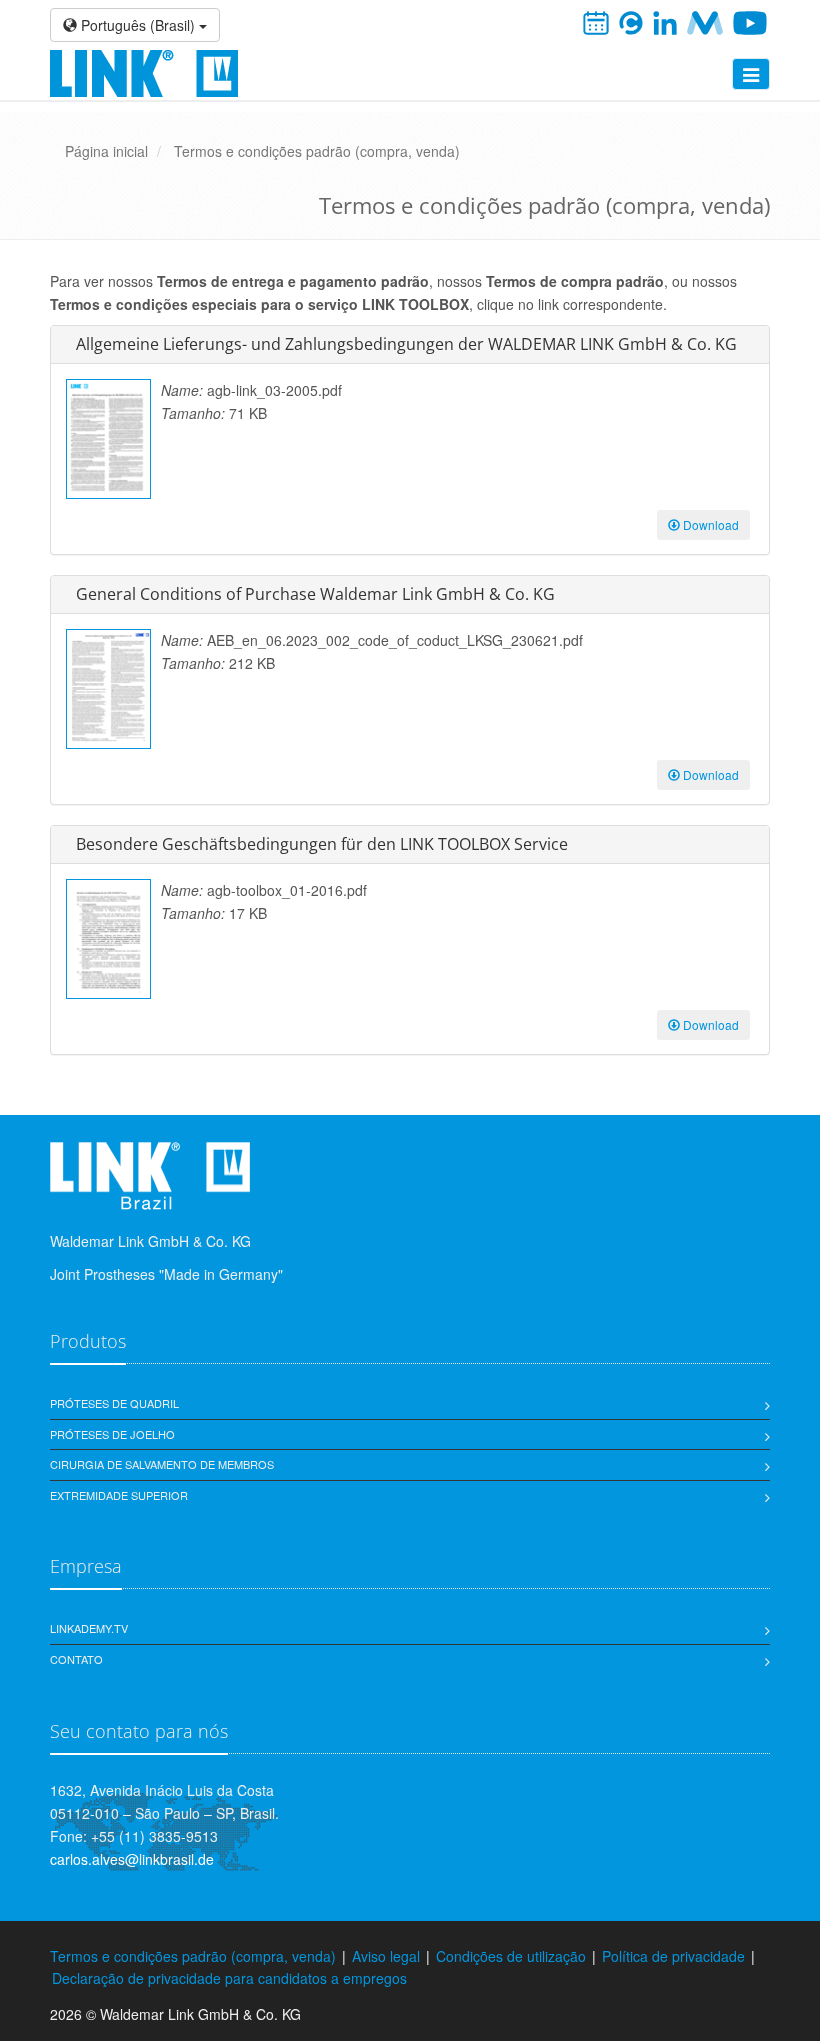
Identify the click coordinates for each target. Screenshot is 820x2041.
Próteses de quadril (114, 1403)
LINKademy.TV (89, 1628)
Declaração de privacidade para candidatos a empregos (229, 1978)
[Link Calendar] (596, 21)
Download (709, 524)
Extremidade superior (119, 1495)
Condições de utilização (511, 1956)
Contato (76, 1659)
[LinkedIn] (665, 21)
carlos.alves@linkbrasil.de (132, 1859)
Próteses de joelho (112, 1434)
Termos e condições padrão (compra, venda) (317, 151)
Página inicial (106, 151)
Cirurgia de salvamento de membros (162, 1464)
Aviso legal (386, 1956)
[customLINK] (631, 21)
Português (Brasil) (138, 25)
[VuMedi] (704, 21)
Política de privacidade (673, 1956)
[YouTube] (750, 21)
